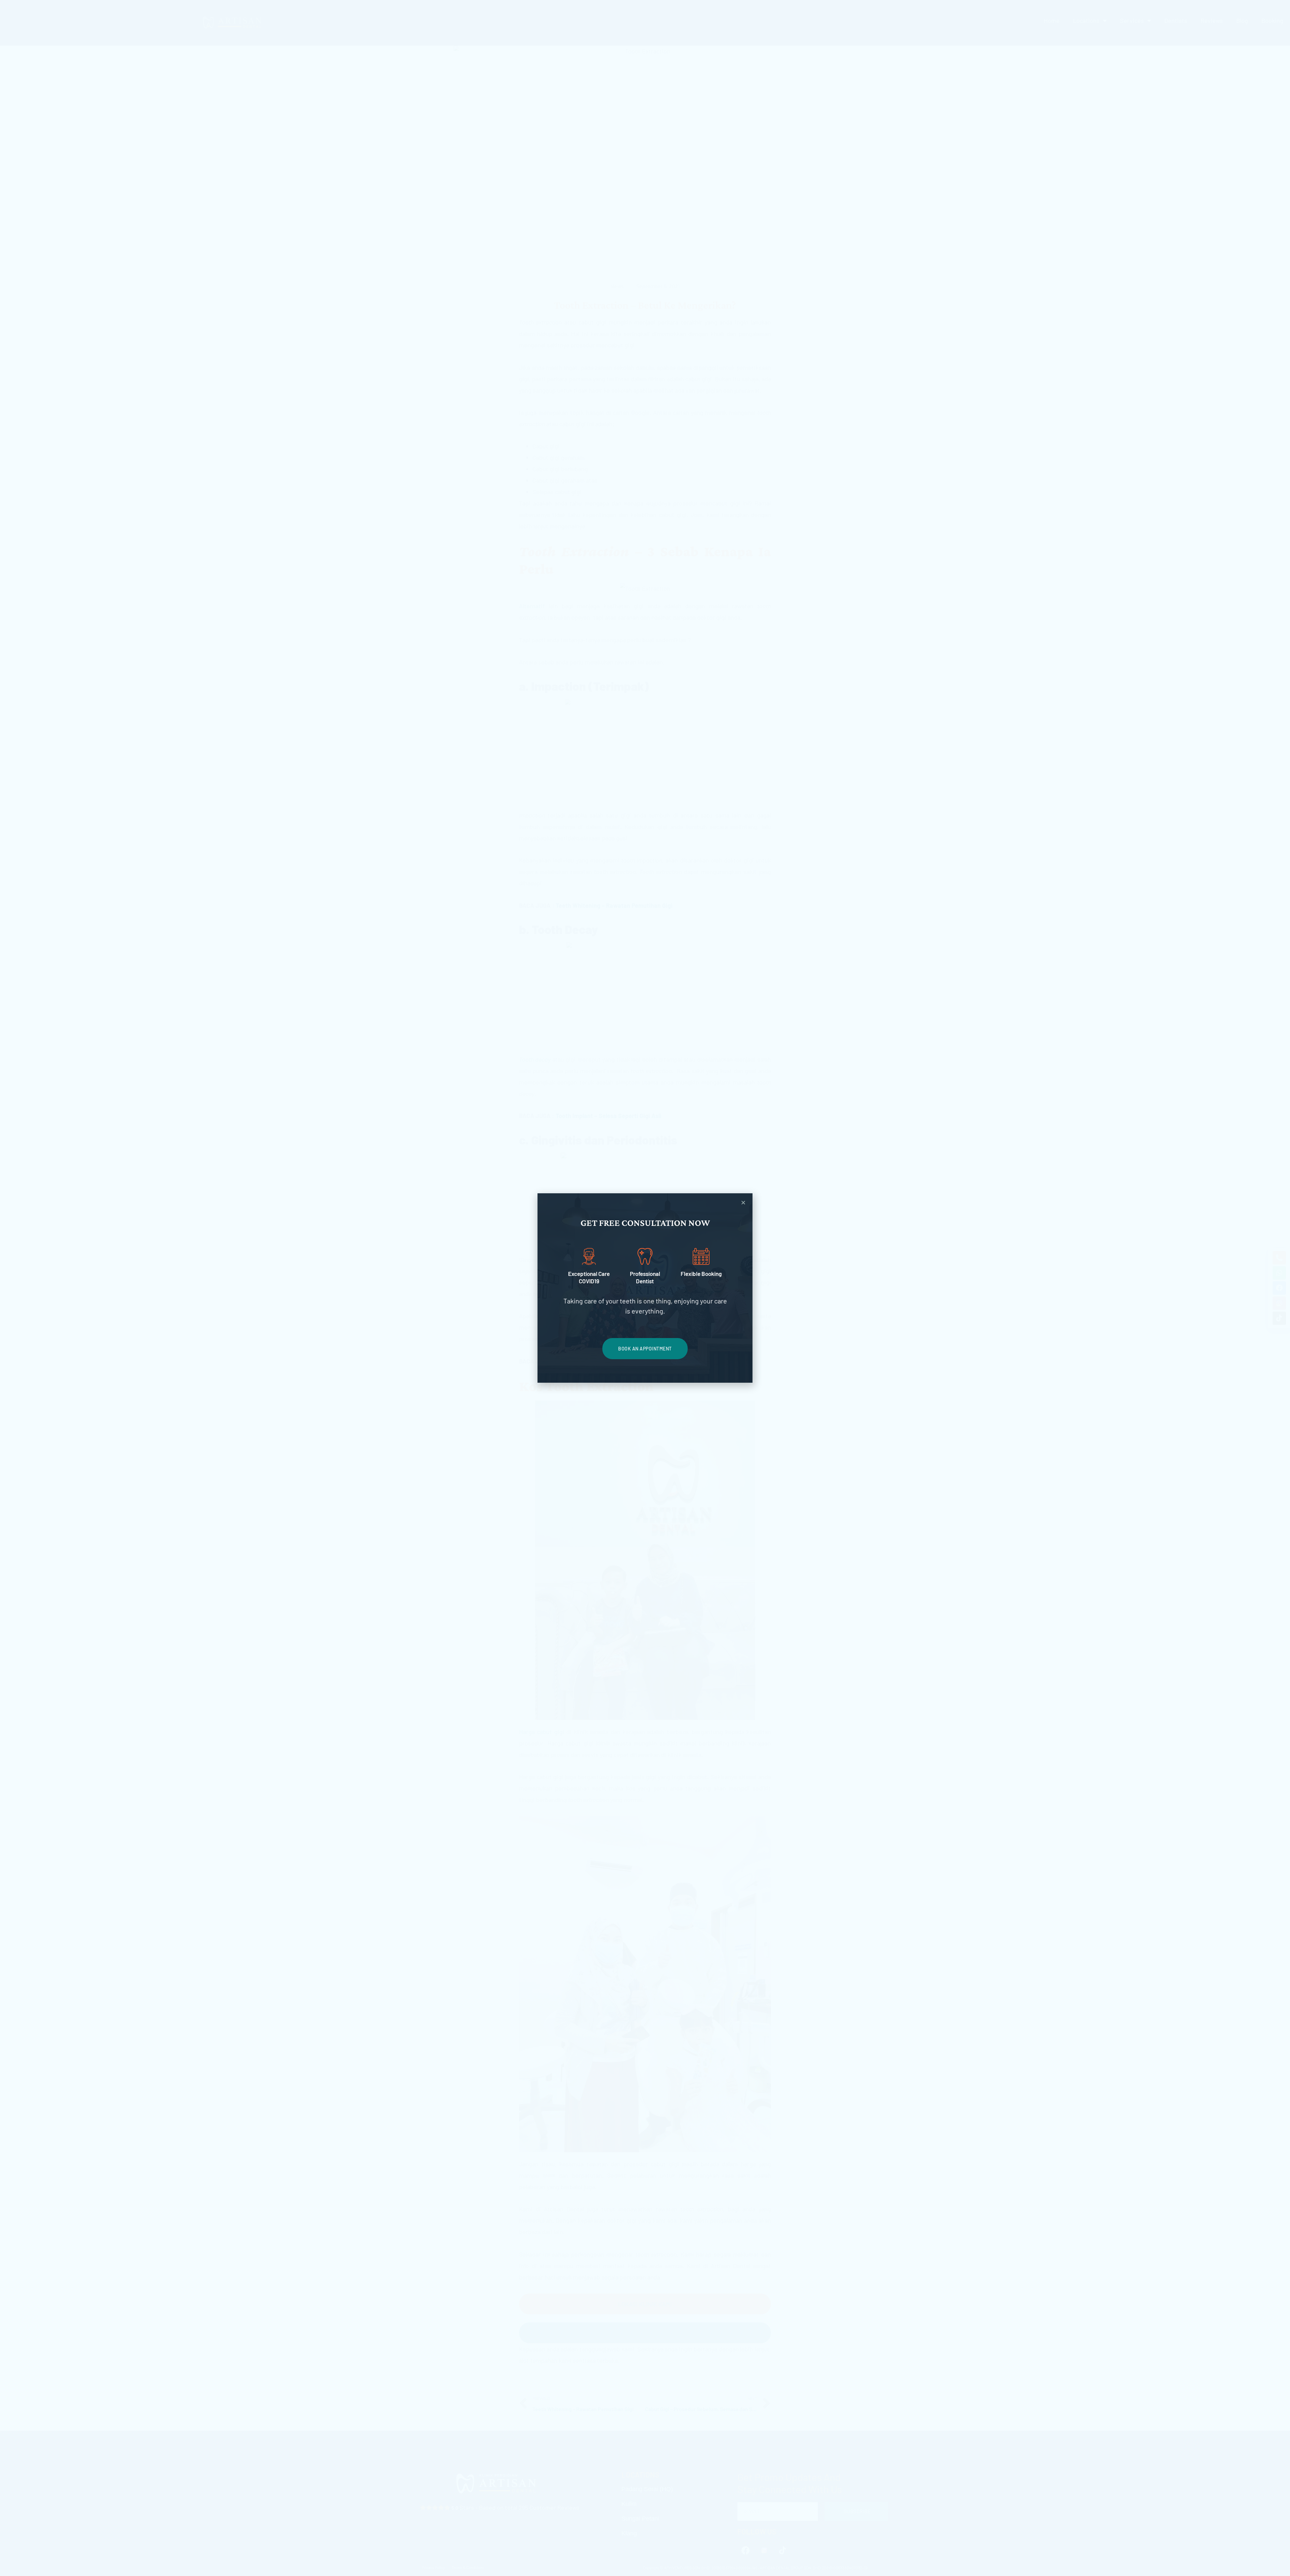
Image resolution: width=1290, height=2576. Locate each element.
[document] (645, 1288)
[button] (743, 1203)
